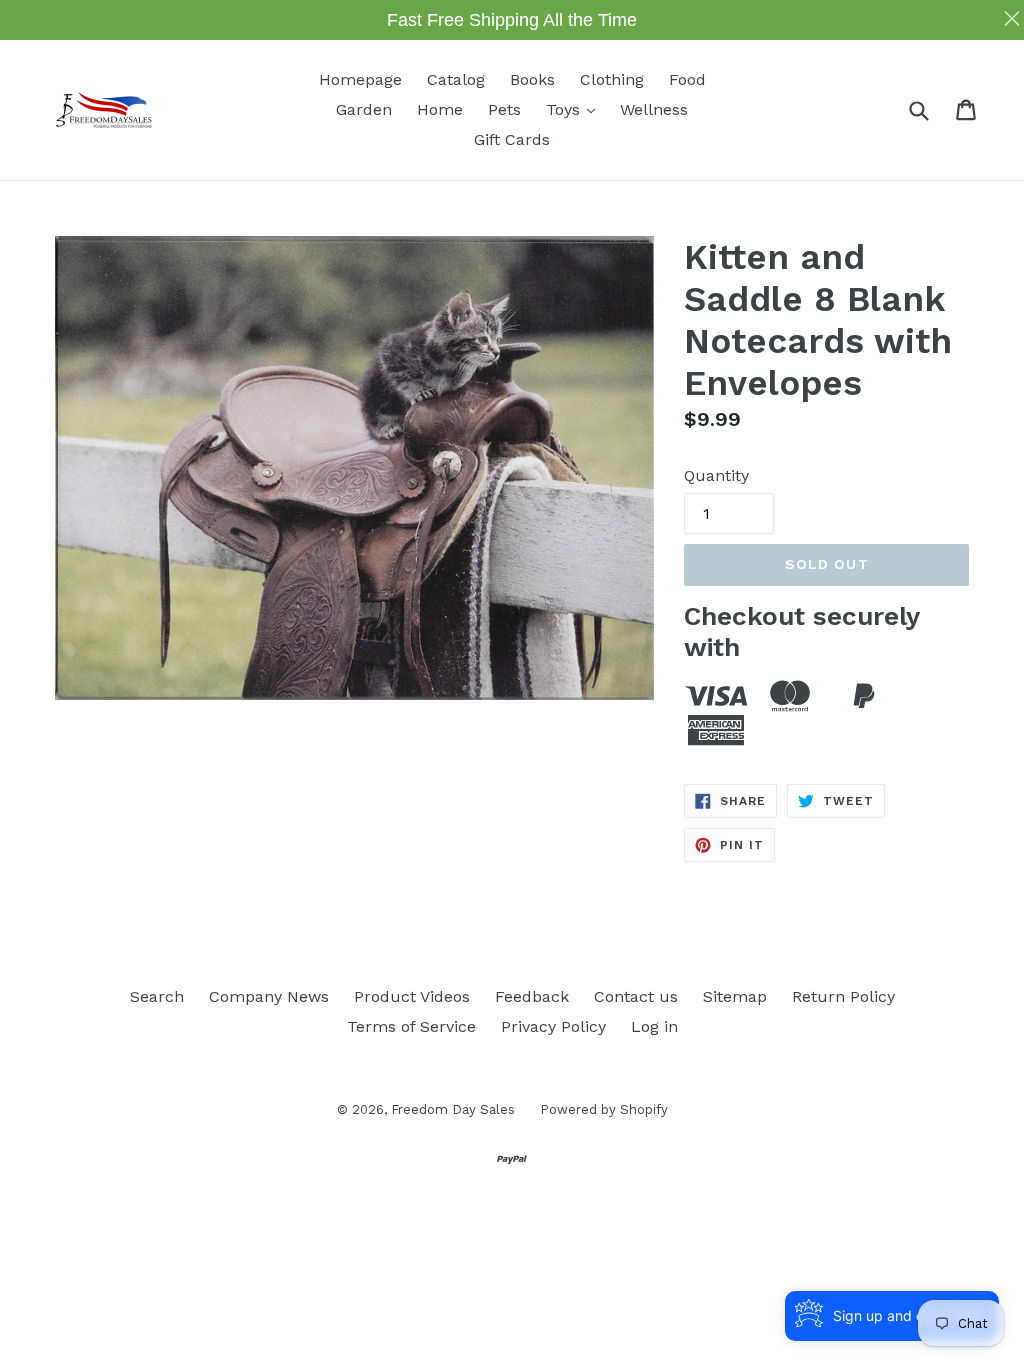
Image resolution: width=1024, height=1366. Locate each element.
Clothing (612, 79)
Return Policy (843, 996)
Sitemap (735, 996)
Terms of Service (411, 1026)
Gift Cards (512, 139)
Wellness (654, 109)
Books (532, 79)
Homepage (360, 79)
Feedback (532, 996)
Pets (504, 109)
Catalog (456, 79)
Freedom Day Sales (453, 1109)
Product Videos (412, 996)
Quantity (716, 475)
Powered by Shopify (604, 1109)
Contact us (636, 996)
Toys (575, 109)
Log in (654, 1026)
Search (157, 996)
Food (687, 79)
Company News (269, 996)
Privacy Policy (553, 1026)
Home (440, 109)
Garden (364, 109)
